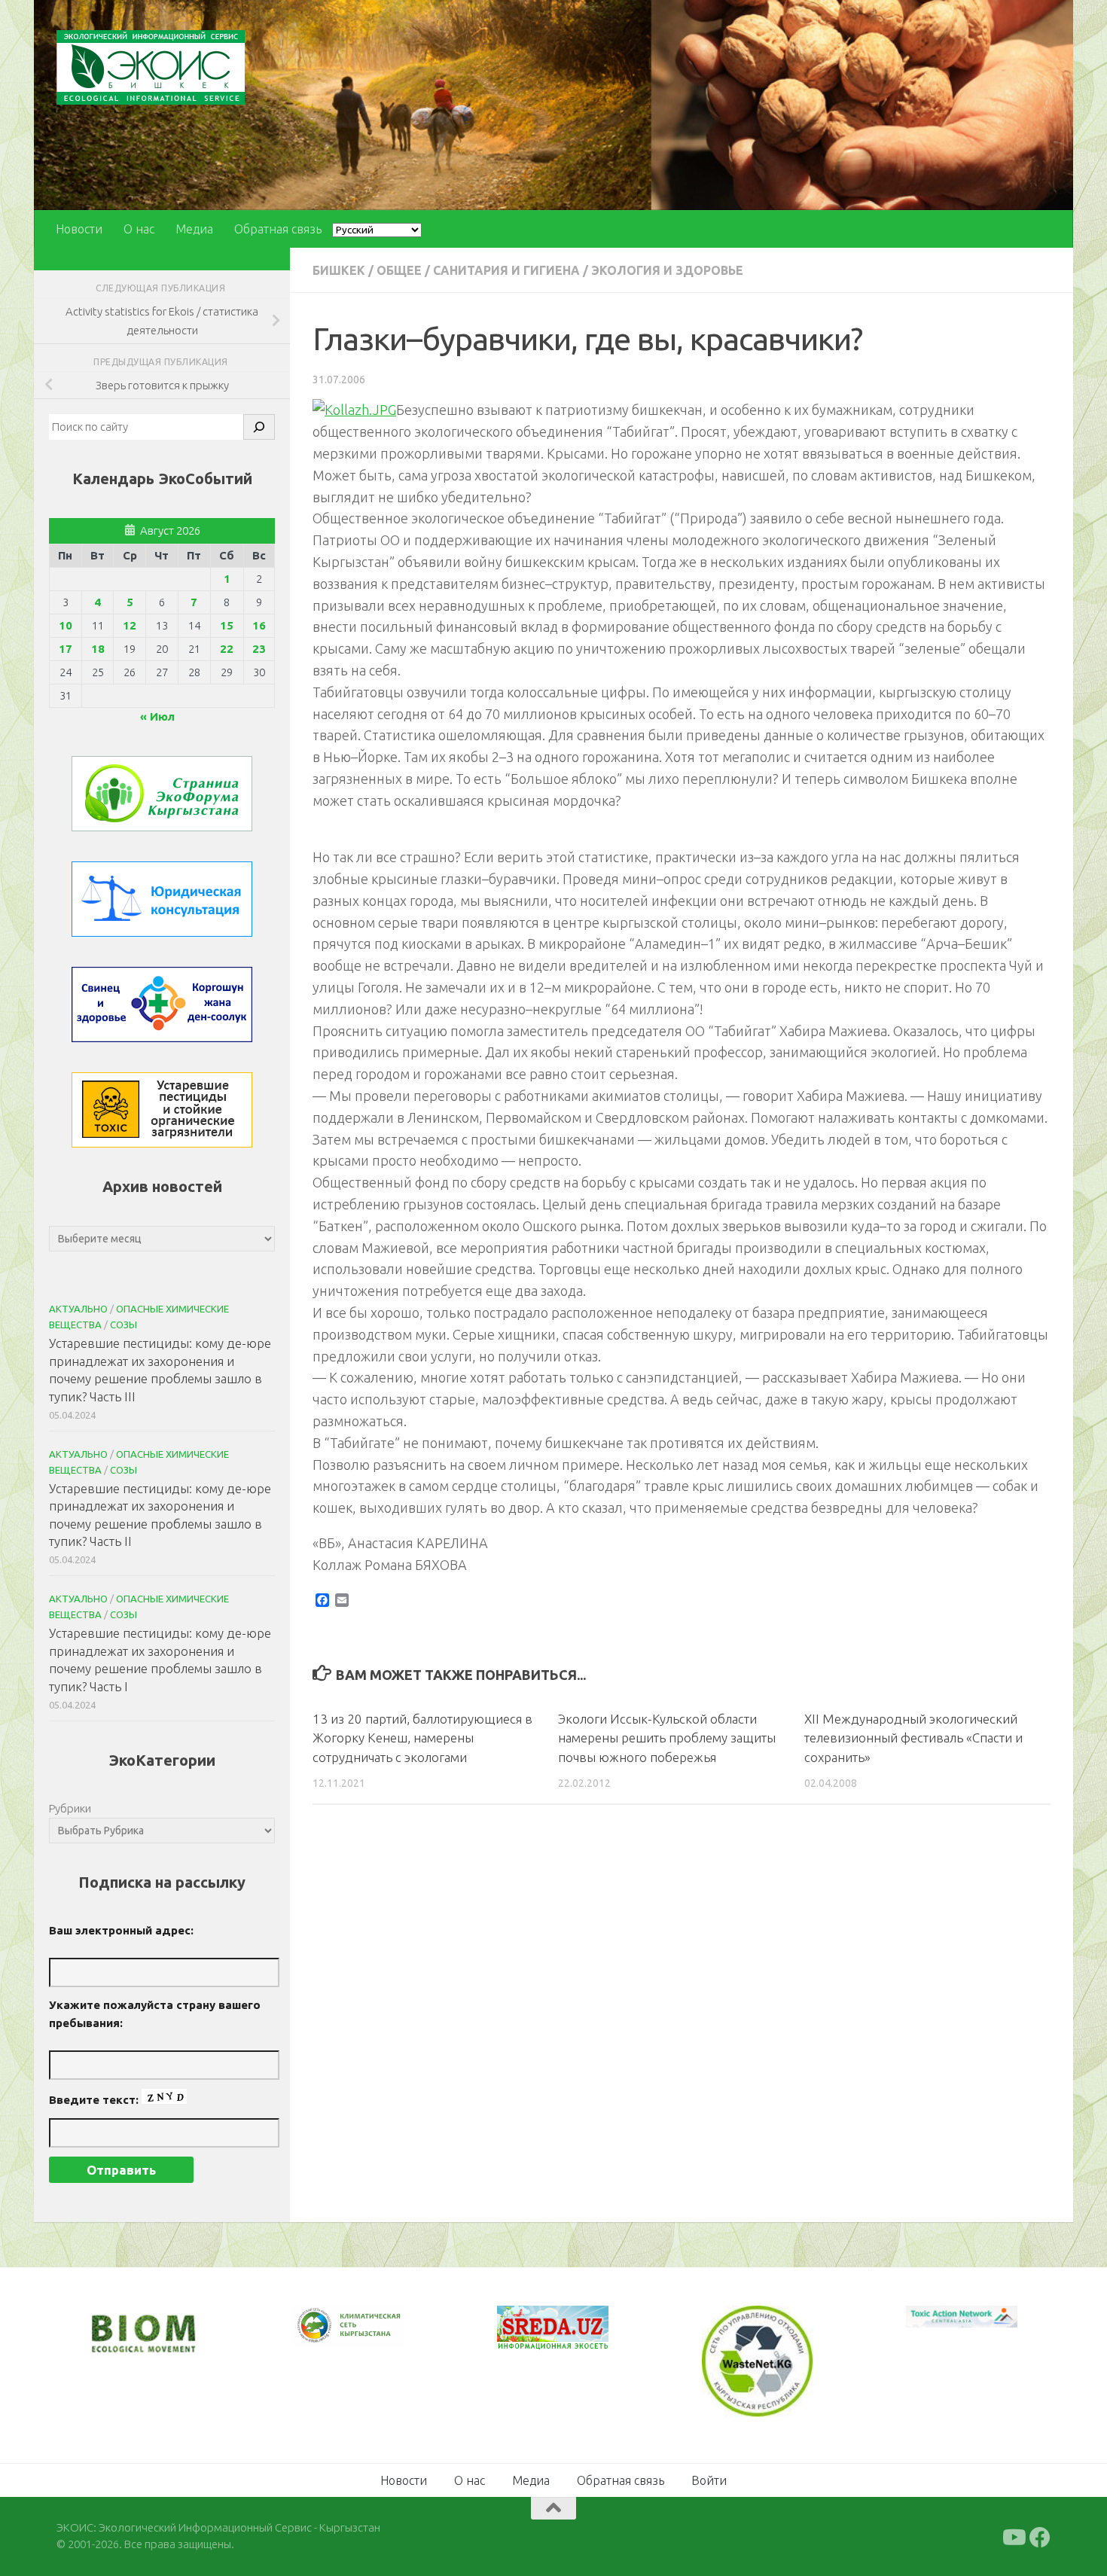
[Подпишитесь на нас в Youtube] (1013, 2535)
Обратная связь (278, 229)
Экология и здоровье (667, 270)
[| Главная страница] (151, 67)
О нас (139, 229)
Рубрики (70, 1808)
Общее (399, 270)
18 (98, 649)
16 (259, 625)
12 (130, 625)
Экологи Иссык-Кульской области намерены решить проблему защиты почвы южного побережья (667, 1738)
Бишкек (339, 270)
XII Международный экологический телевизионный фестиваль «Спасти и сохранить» (913, 1738)
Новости (79, 229)
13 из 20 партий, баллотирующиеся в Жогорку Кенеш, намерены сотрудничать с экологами (422, 1738)
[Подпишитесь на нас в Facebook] (1040, 2535)
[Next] (373, 2336)
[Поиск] (259, 427)
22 (227, 649)
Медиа (194, 229)
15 (227, 625)
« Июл (157, 716)
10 (66, 625)
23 (259, 649)
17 (66, 649)
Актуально (78, 1309)
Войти (709, 2478)
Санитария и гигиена (506, 270)
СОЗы (124, 1325)
